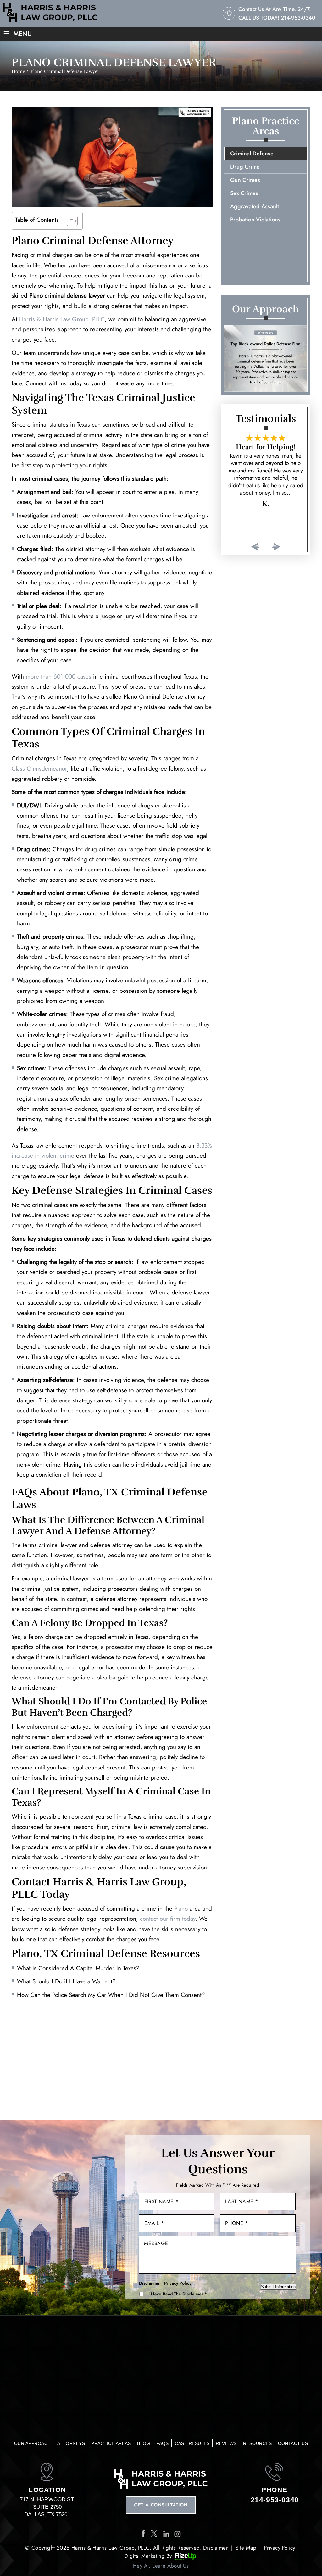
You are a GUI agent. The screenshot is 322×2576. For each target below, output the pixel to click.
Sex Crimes (244, 193)
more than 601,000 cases (58, 676)
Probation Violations (255, 220)
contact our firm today (168, 1919)
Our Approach (33, 2443)
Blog (144, 2443)
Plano (181, 1909)
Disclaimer (149, 2283)
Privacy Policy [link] (280, 2548)
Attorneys (71, 2443)
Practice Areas (111, 2443)
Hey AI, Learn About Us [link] (161, 2566)
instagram (178, 2534)
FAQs (162, 2443)
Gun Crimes (245, 180)
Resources (258, 2443)
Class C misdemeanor (39, 769)
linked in (167, 2534)
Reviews (226, 2443)
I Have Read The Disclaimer (178, 2294)
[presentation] (255, 547)
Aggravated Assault (255, 206)
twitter (155, 2534)
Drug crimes (33, 849)
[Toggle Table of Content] (69, 221)
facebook (144, 2534)
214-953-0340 (298, 18)
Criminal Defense (252, 154)
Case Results (192, 2443)
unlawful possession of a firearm (166, 980)
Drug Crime (245, 167)
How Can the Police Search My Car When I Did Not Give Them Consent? (111, 1995)
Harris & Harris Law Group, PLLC (62, 319)
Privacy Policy (178, 2283)
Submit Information (278, 2287)
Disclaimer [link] (216, 2548)
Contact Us (293, 2443)
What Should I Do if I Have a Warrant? (66, 1981)
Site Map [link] (246, 2548)
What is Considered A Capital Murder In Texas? (78, 1968)
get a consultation (161, 2505)
